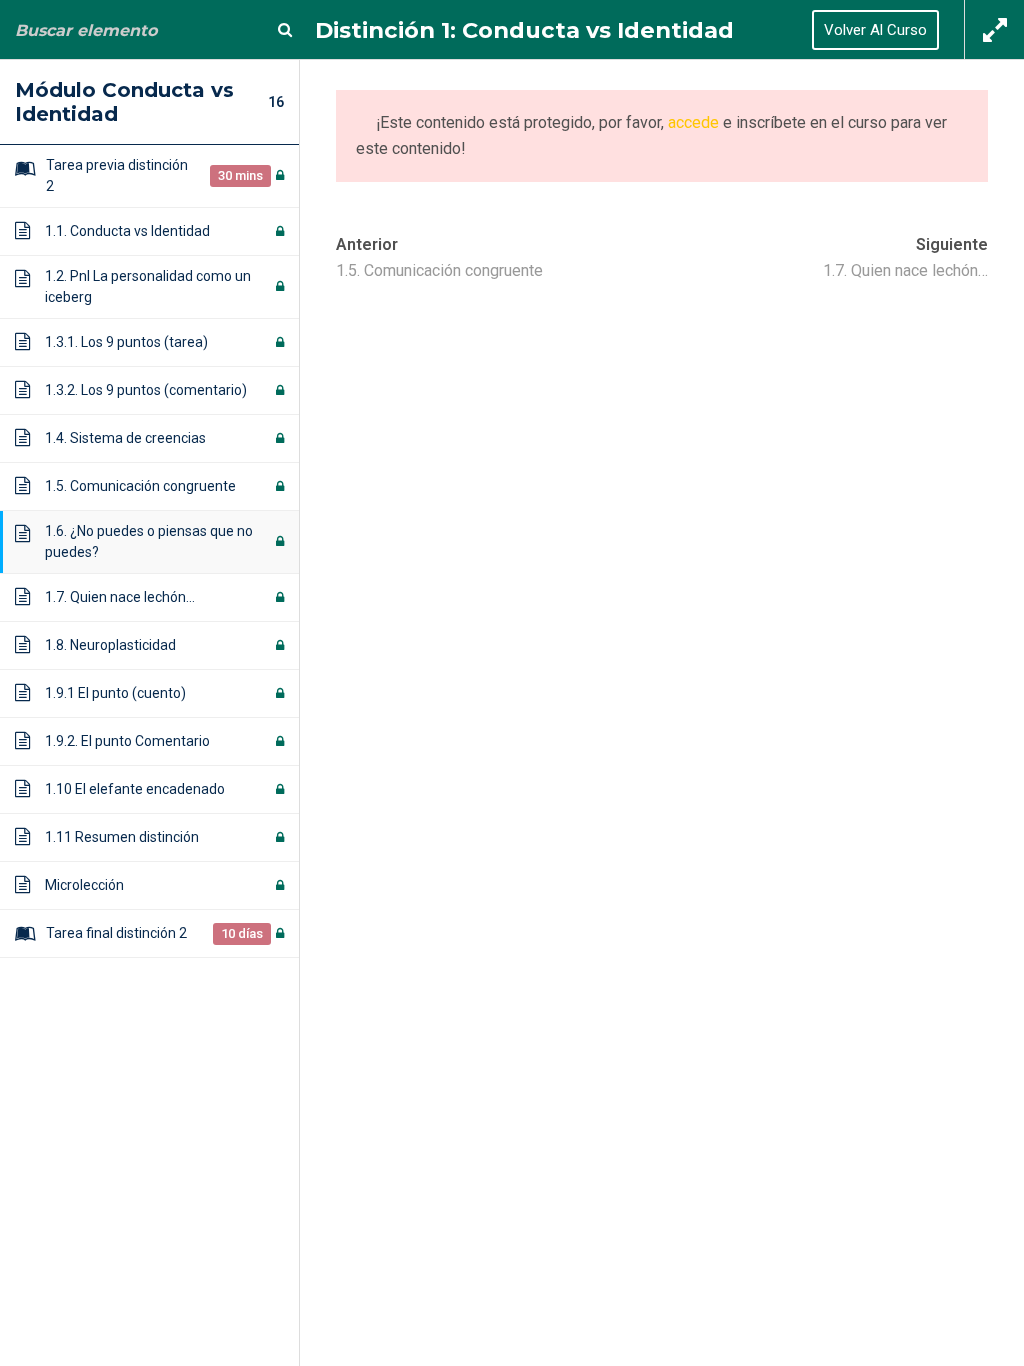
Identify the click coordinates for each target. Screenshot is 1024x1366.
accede (693, 122)
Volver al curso (875, 30)
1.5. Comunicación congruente (439, 270)
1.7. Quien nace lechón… (905, 270)
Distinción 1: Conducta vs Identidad (524, 30)
